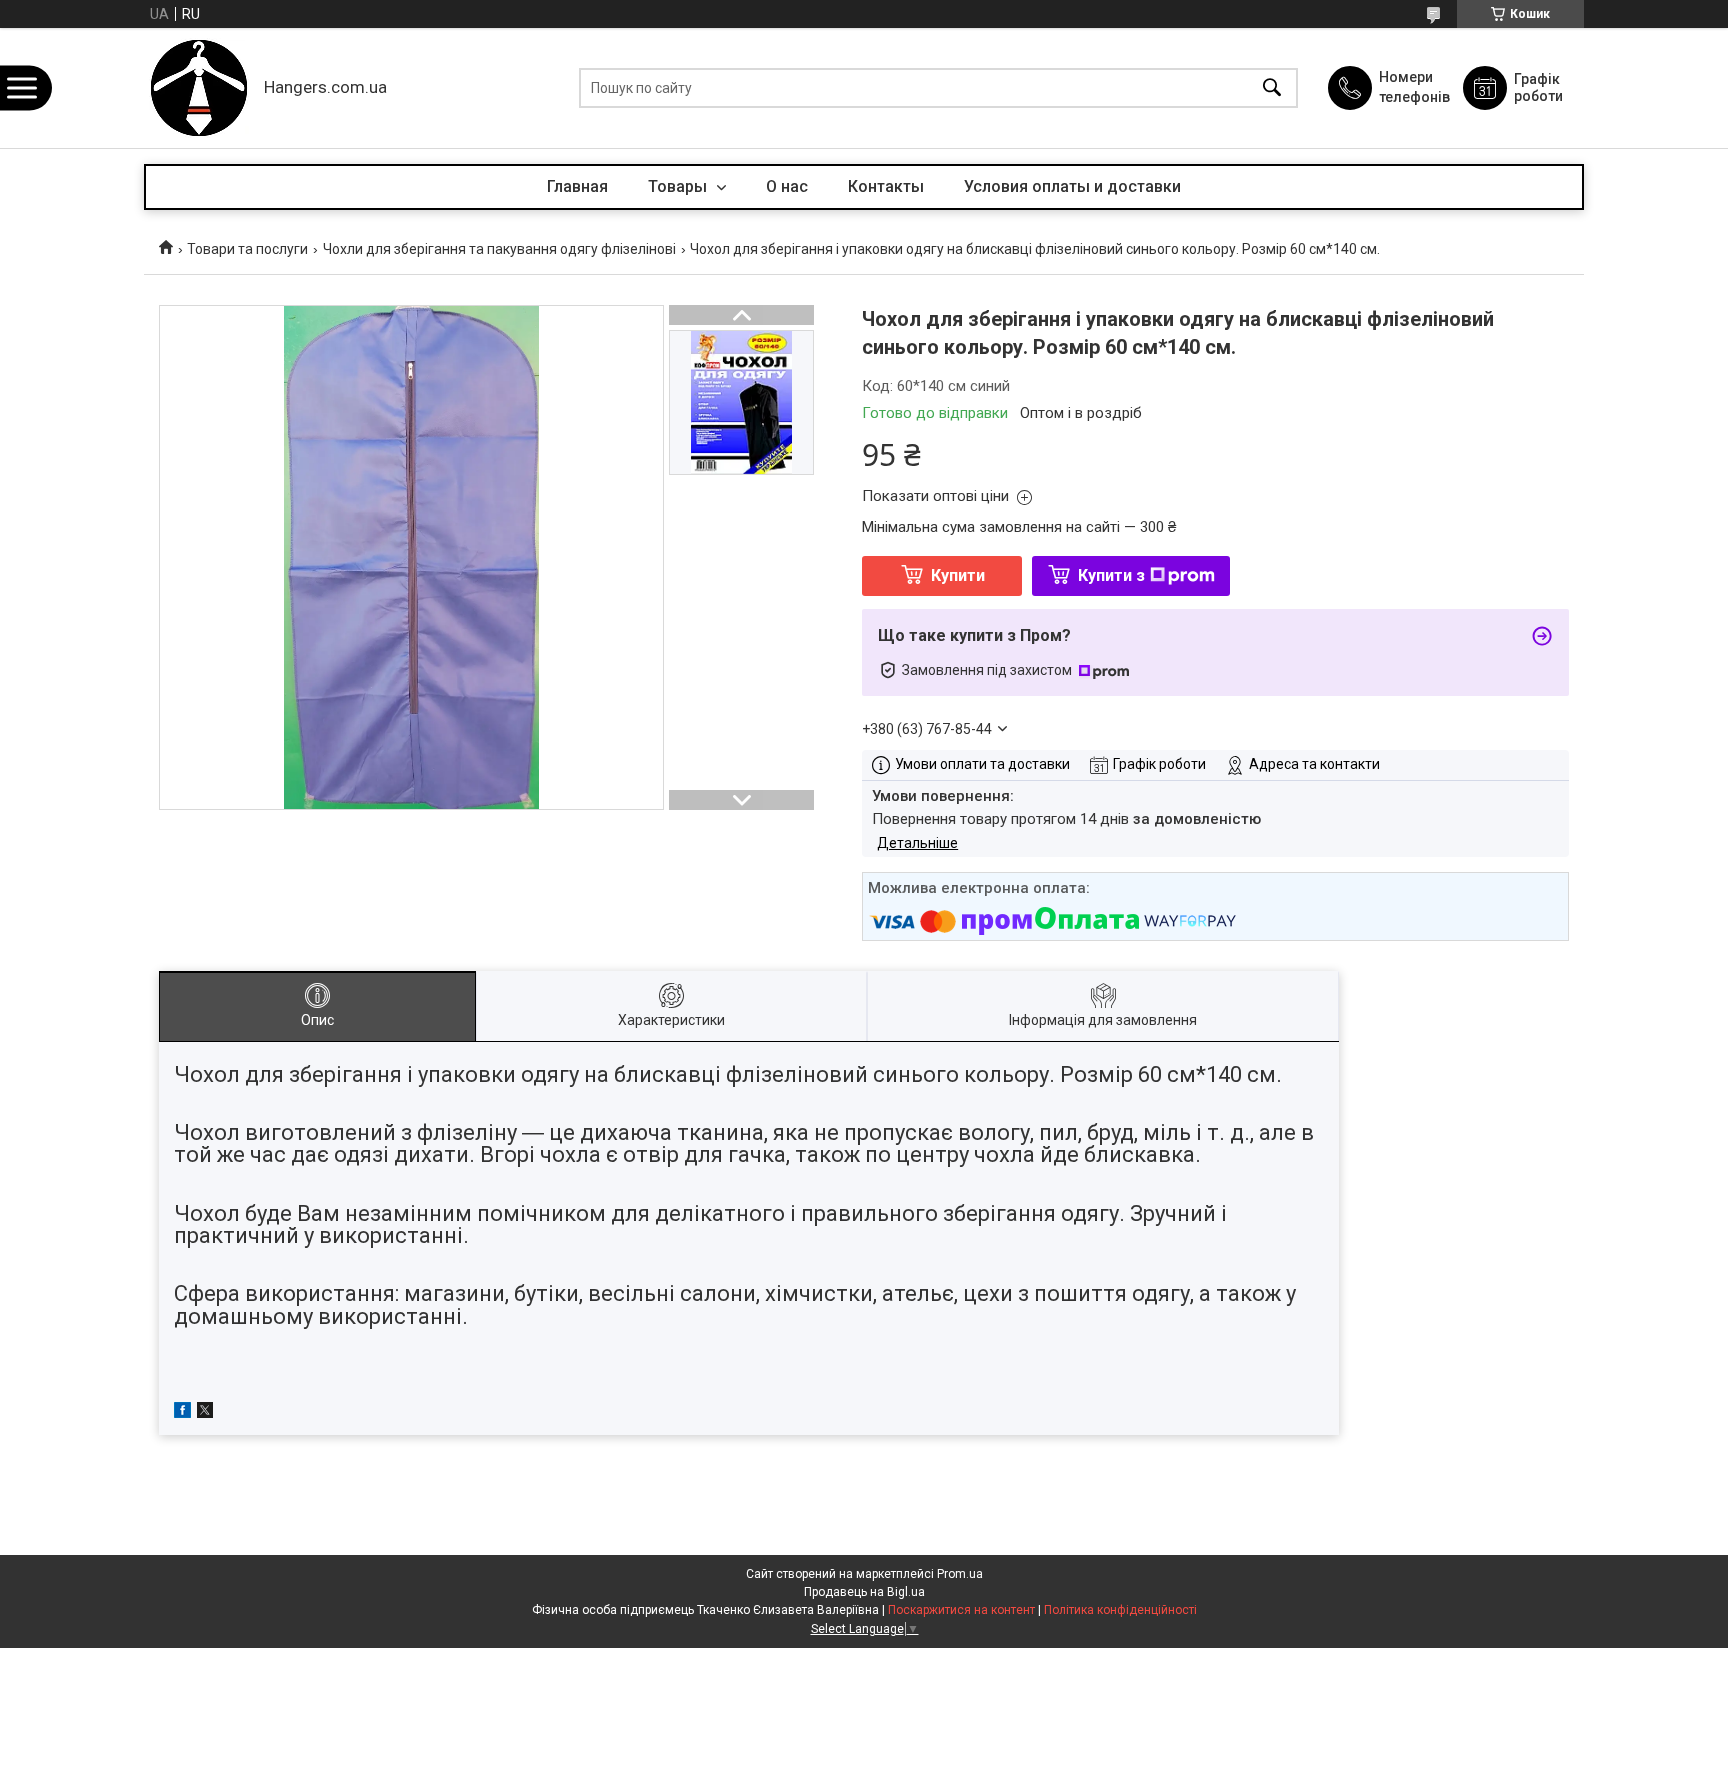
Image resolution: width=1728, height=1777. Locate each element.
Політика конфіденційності (1120, 1610)
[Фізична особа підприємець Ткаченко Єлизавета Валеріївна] (199, 88)
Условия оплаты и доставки (1072, 186)
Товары (679, 186)
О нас (787, 186)
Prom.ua (960, 1574)
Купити (958, 575)
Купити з (1111, 575)
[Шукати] (1272, 88)
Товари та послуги (247, 249)
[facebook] (182, 1413)
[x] (205, 1413)
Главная (577, 186)
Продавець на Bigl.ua (864, 1592)
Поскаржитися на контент (961, 1610)
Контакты (886, 186)
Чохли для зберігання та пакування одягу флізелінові (499, 249)
